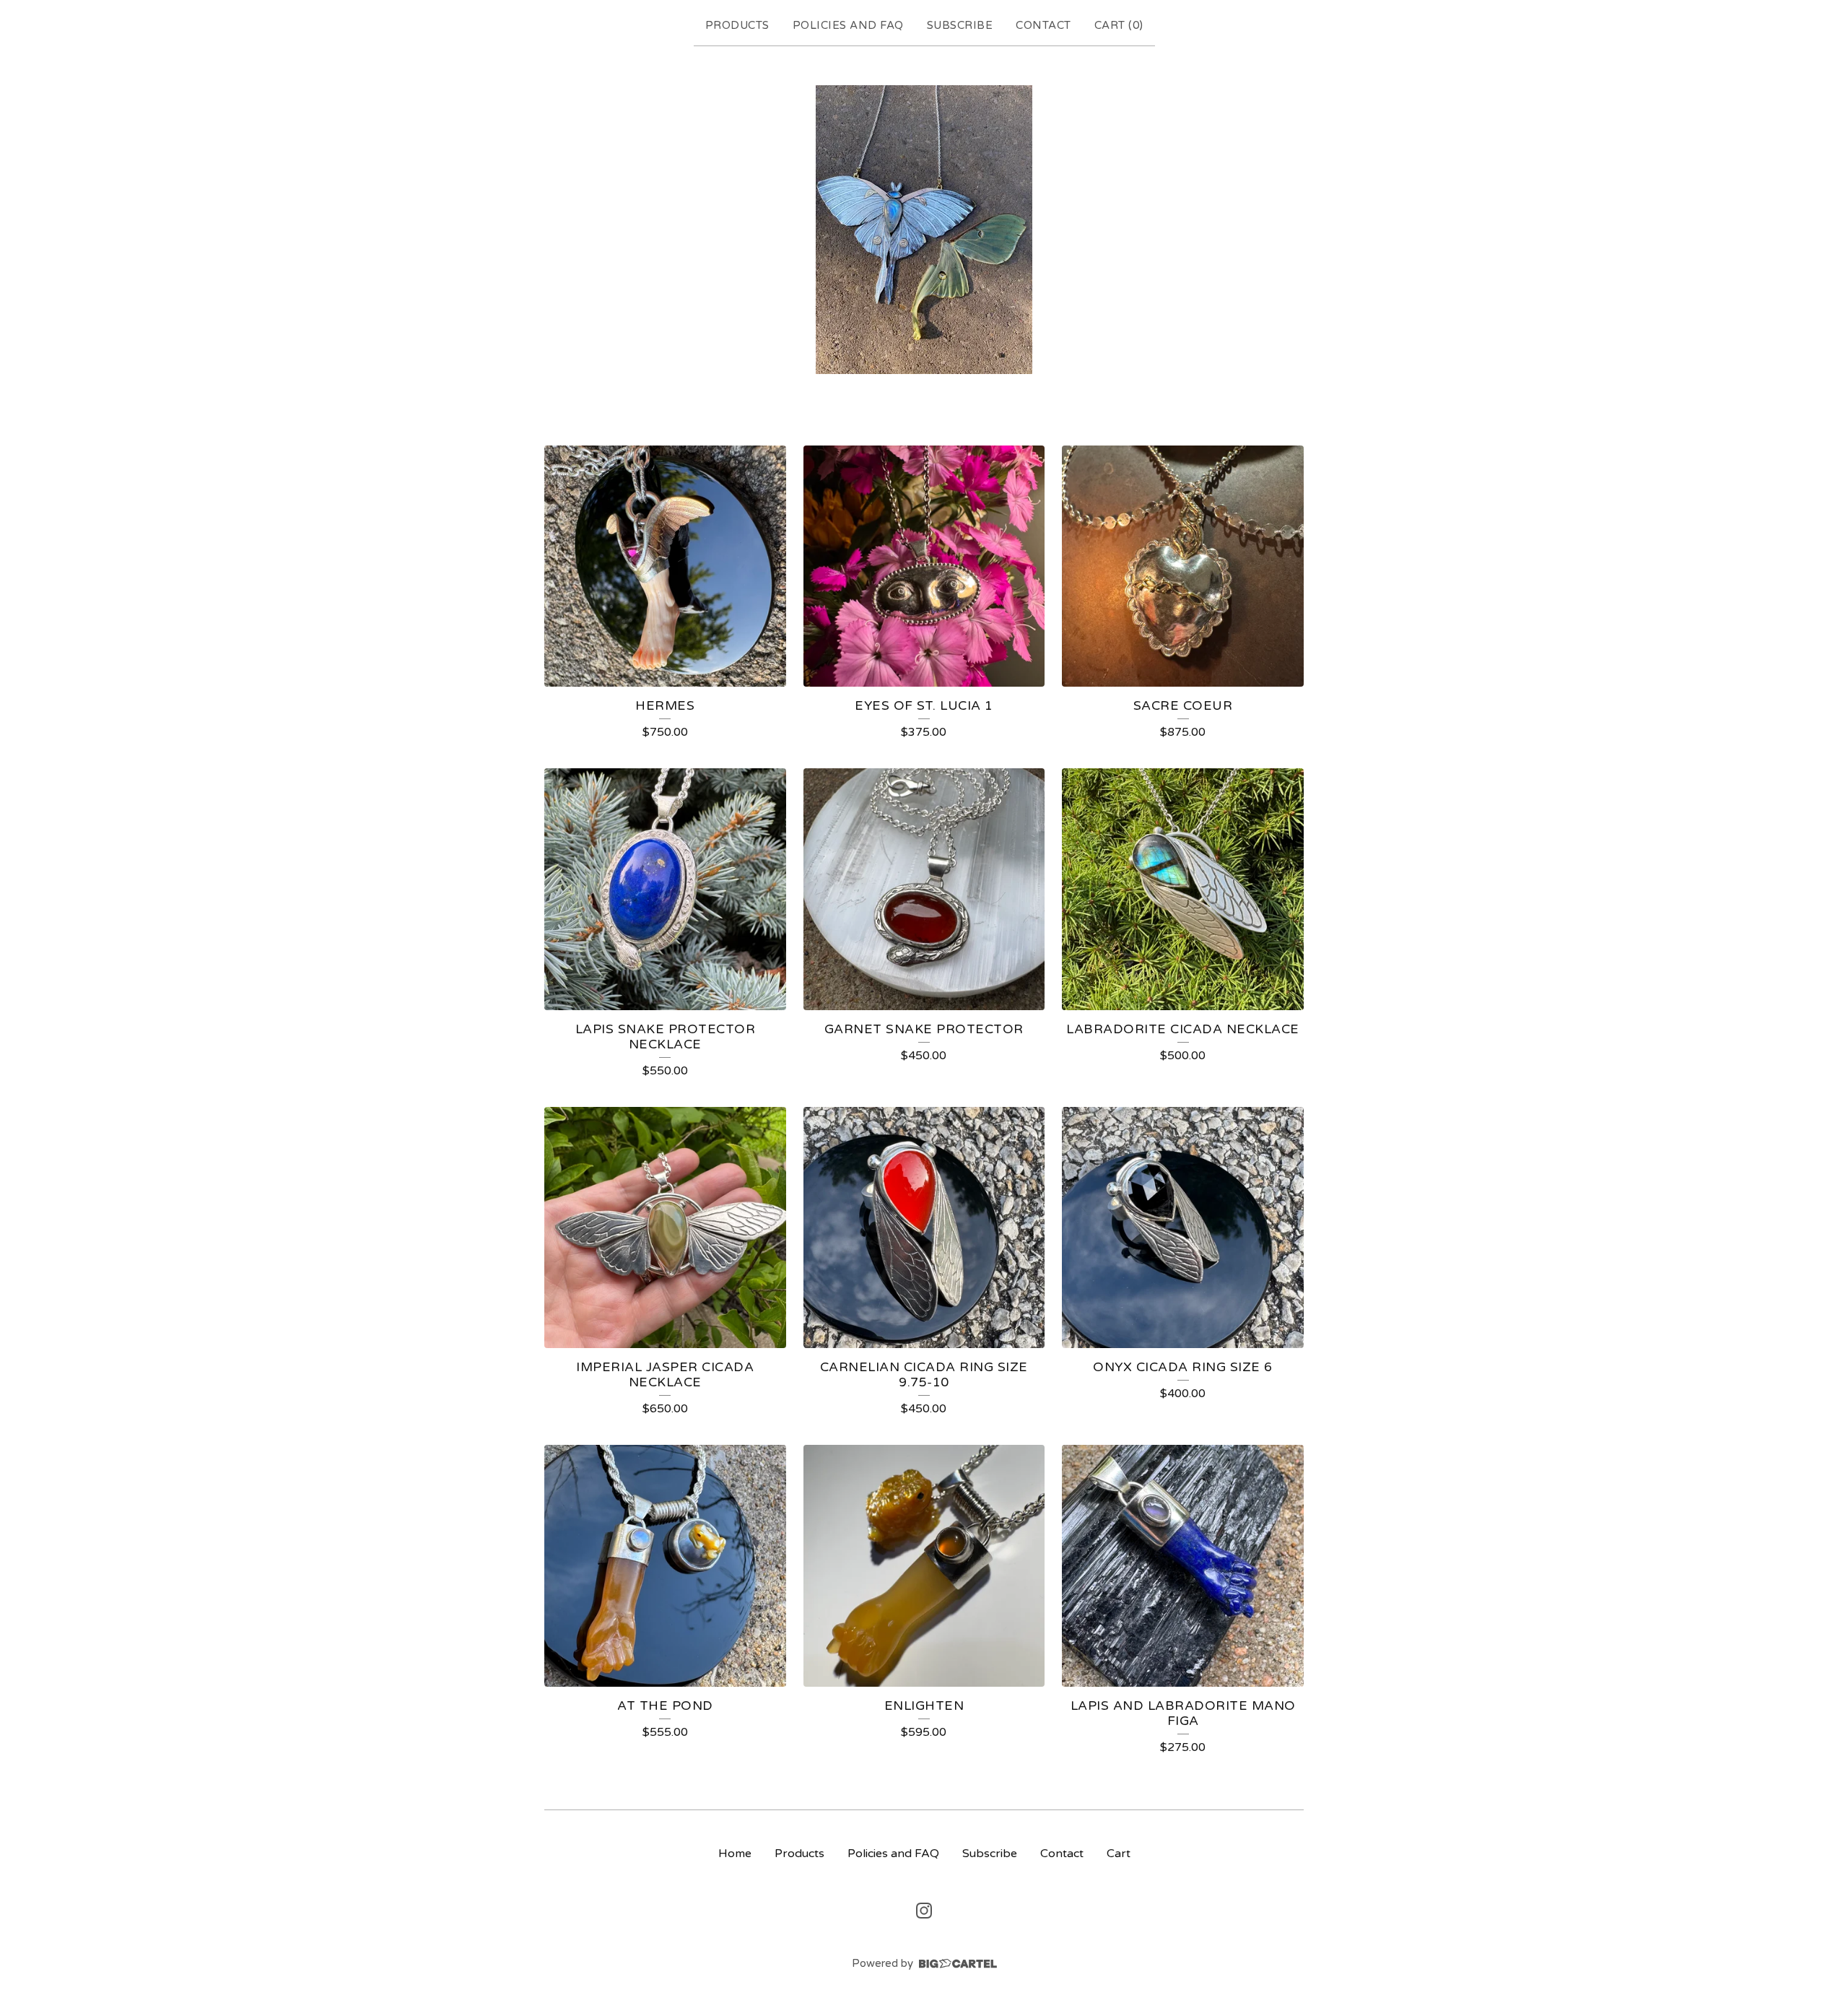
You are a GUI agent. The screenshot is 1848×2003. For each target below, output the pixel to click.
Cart (1119, 1854)
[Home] (924, 230)
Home (735, 1854)
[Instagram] (924, 1911)
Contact (1043, 25)
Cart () (1119, 25)
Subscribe (960, 25)
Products (737, 25)
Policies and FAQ (848, 25)
